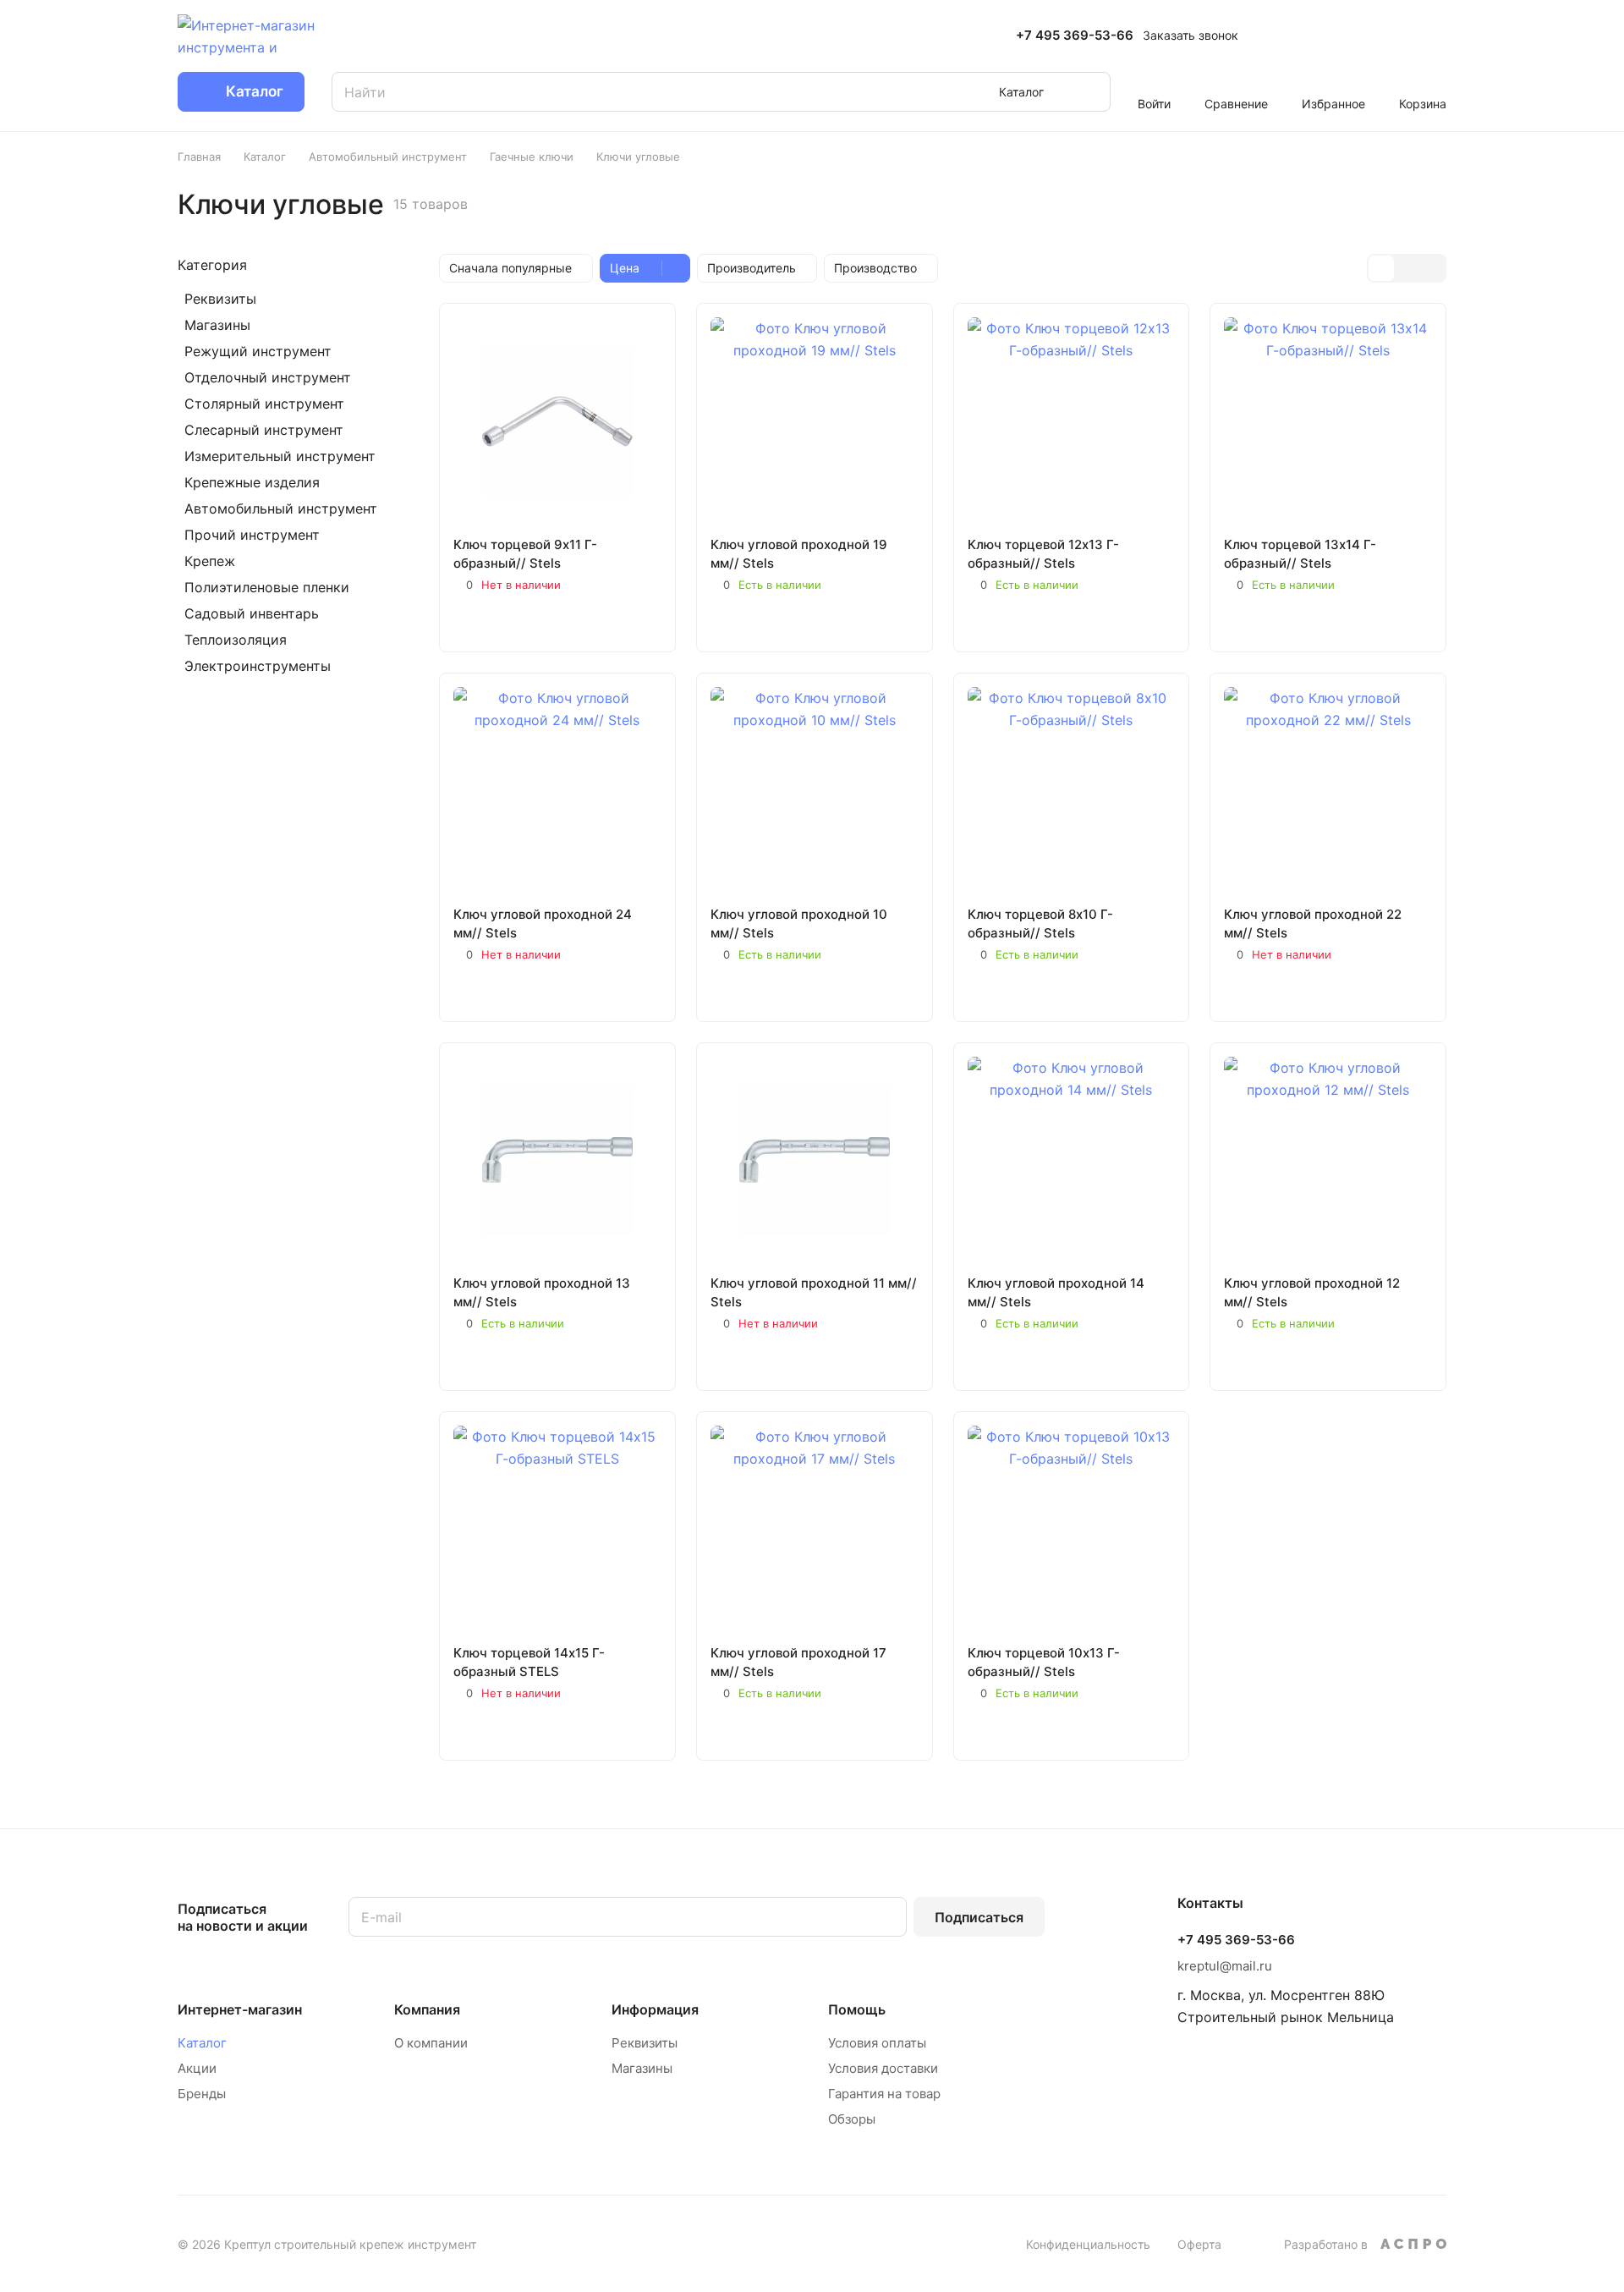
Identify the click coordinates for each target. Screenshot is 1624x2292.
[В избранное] (471, 620)
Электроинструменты (258, 666)
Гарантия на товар (884, 2094)
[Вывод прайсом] (1432, 268)
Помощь (857, 2009)
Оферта (1199, 2244)
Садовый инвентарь (252, 613)
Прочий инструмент (252, 535)
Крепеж (210, 561)
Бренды (202, 2094)
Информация (655, 2009)
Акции (197, 2068)
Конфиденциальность (1088, 2244)
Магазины (217, 325)
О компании (431, 2043)
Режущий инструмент (258, 351)
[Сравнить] (511, 620)
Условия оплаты (877, 2043)
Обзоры (852, 2119)
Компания (427, 2009)
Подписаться (979, 1917)
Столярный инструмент (264, 404)
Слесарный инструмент (264, 430)
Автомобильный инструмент (281, 508)
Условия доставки (883, 2068)
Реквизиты (220, 299)
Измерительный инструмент (280, 456)
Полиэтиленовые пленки (267, 587)
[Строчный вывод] (1407, 268)
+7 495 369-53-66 (1075, 36)
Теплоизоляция (236, 640)
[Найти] (1089, 92)
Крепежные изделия (252, 482)
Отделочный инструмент (268, 377)
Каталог (202, 2043)
